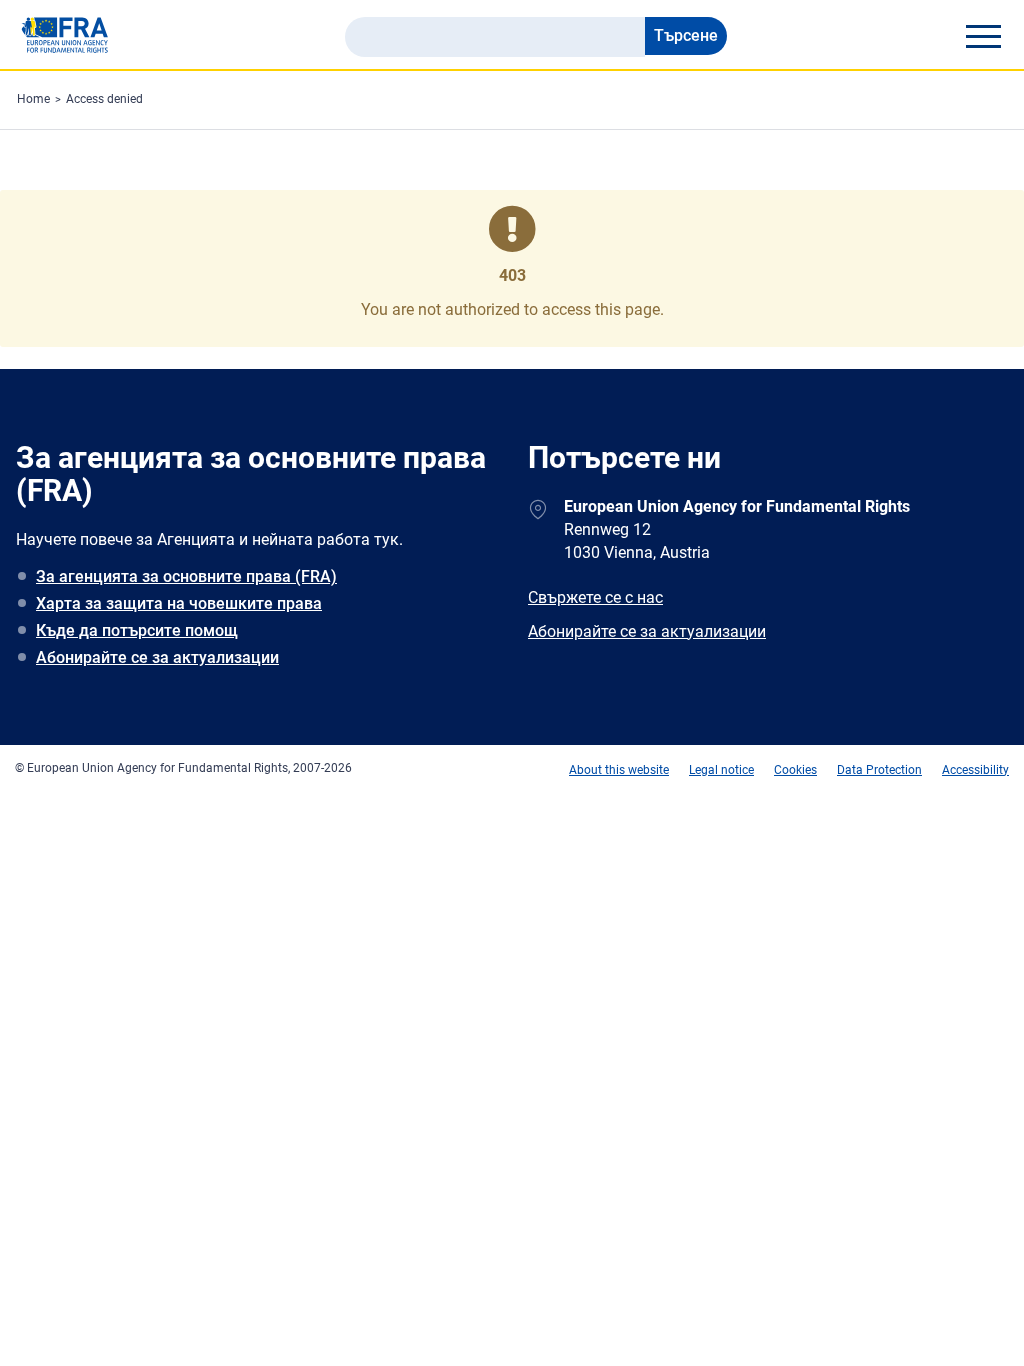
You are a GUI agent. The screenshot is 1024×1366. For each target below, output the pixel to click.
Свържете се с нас (595, 597)
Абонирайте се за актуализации (157, 657)
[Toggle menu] (983, 36)
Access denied (104, 99)
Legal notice (721, 770)
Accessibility (975, 770)
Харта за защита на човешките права (179, 603)
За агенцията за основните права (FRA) (186, 576)
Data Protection (879, 770)
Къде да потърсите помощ (137, 630)
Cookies (795, 770)
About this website (619, 770)
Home (33, 99)
